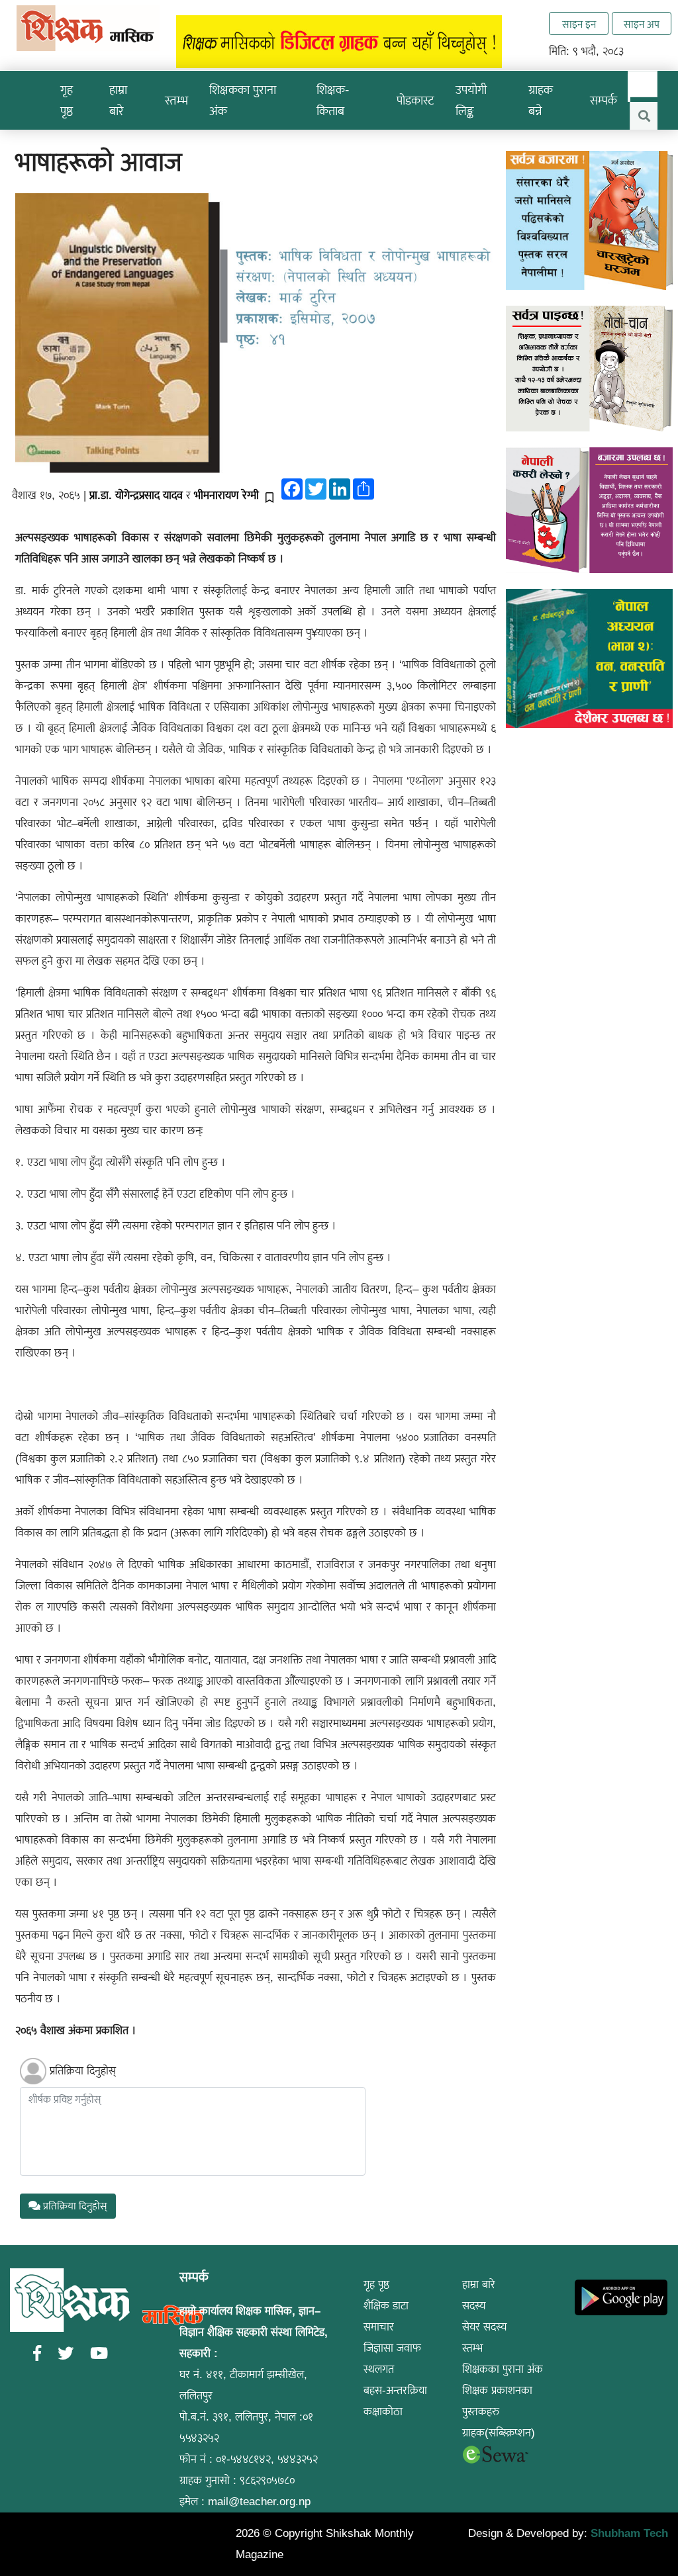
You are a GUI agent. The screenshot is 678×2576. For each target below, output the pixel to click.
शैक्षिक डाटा (386, 2306)
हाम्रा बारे (479, 2285)
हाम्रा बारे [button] (118, 100)
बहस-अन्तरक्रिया (395, 2390)
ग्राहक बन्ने (541, 100)
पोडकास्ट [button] (415, 100)
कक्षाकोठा (383, 2412)
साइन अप (642, 24)
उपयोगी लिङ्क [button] (471, 100)
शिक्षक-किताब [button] (333, 100)
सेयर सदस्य (485, 2327)
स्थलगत (379, 2369)
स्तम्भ (472, 2348)
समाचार (379, 2327)
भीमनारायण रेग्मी (226, 495)
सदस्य (474, 2306)
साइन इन (579, 24)
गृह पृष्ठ (67, 100)
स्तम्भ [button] (176, 100)
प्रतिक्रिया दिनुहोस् (83, 2071)
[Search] (644, 116)
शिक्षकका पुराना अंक (243, 100)
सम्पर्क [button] (604, 100)
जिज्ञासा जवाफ (392, 2348)
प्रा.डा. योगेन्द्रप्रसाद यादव (136, 495)
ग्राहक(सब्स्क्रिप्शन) (499, 2433)
